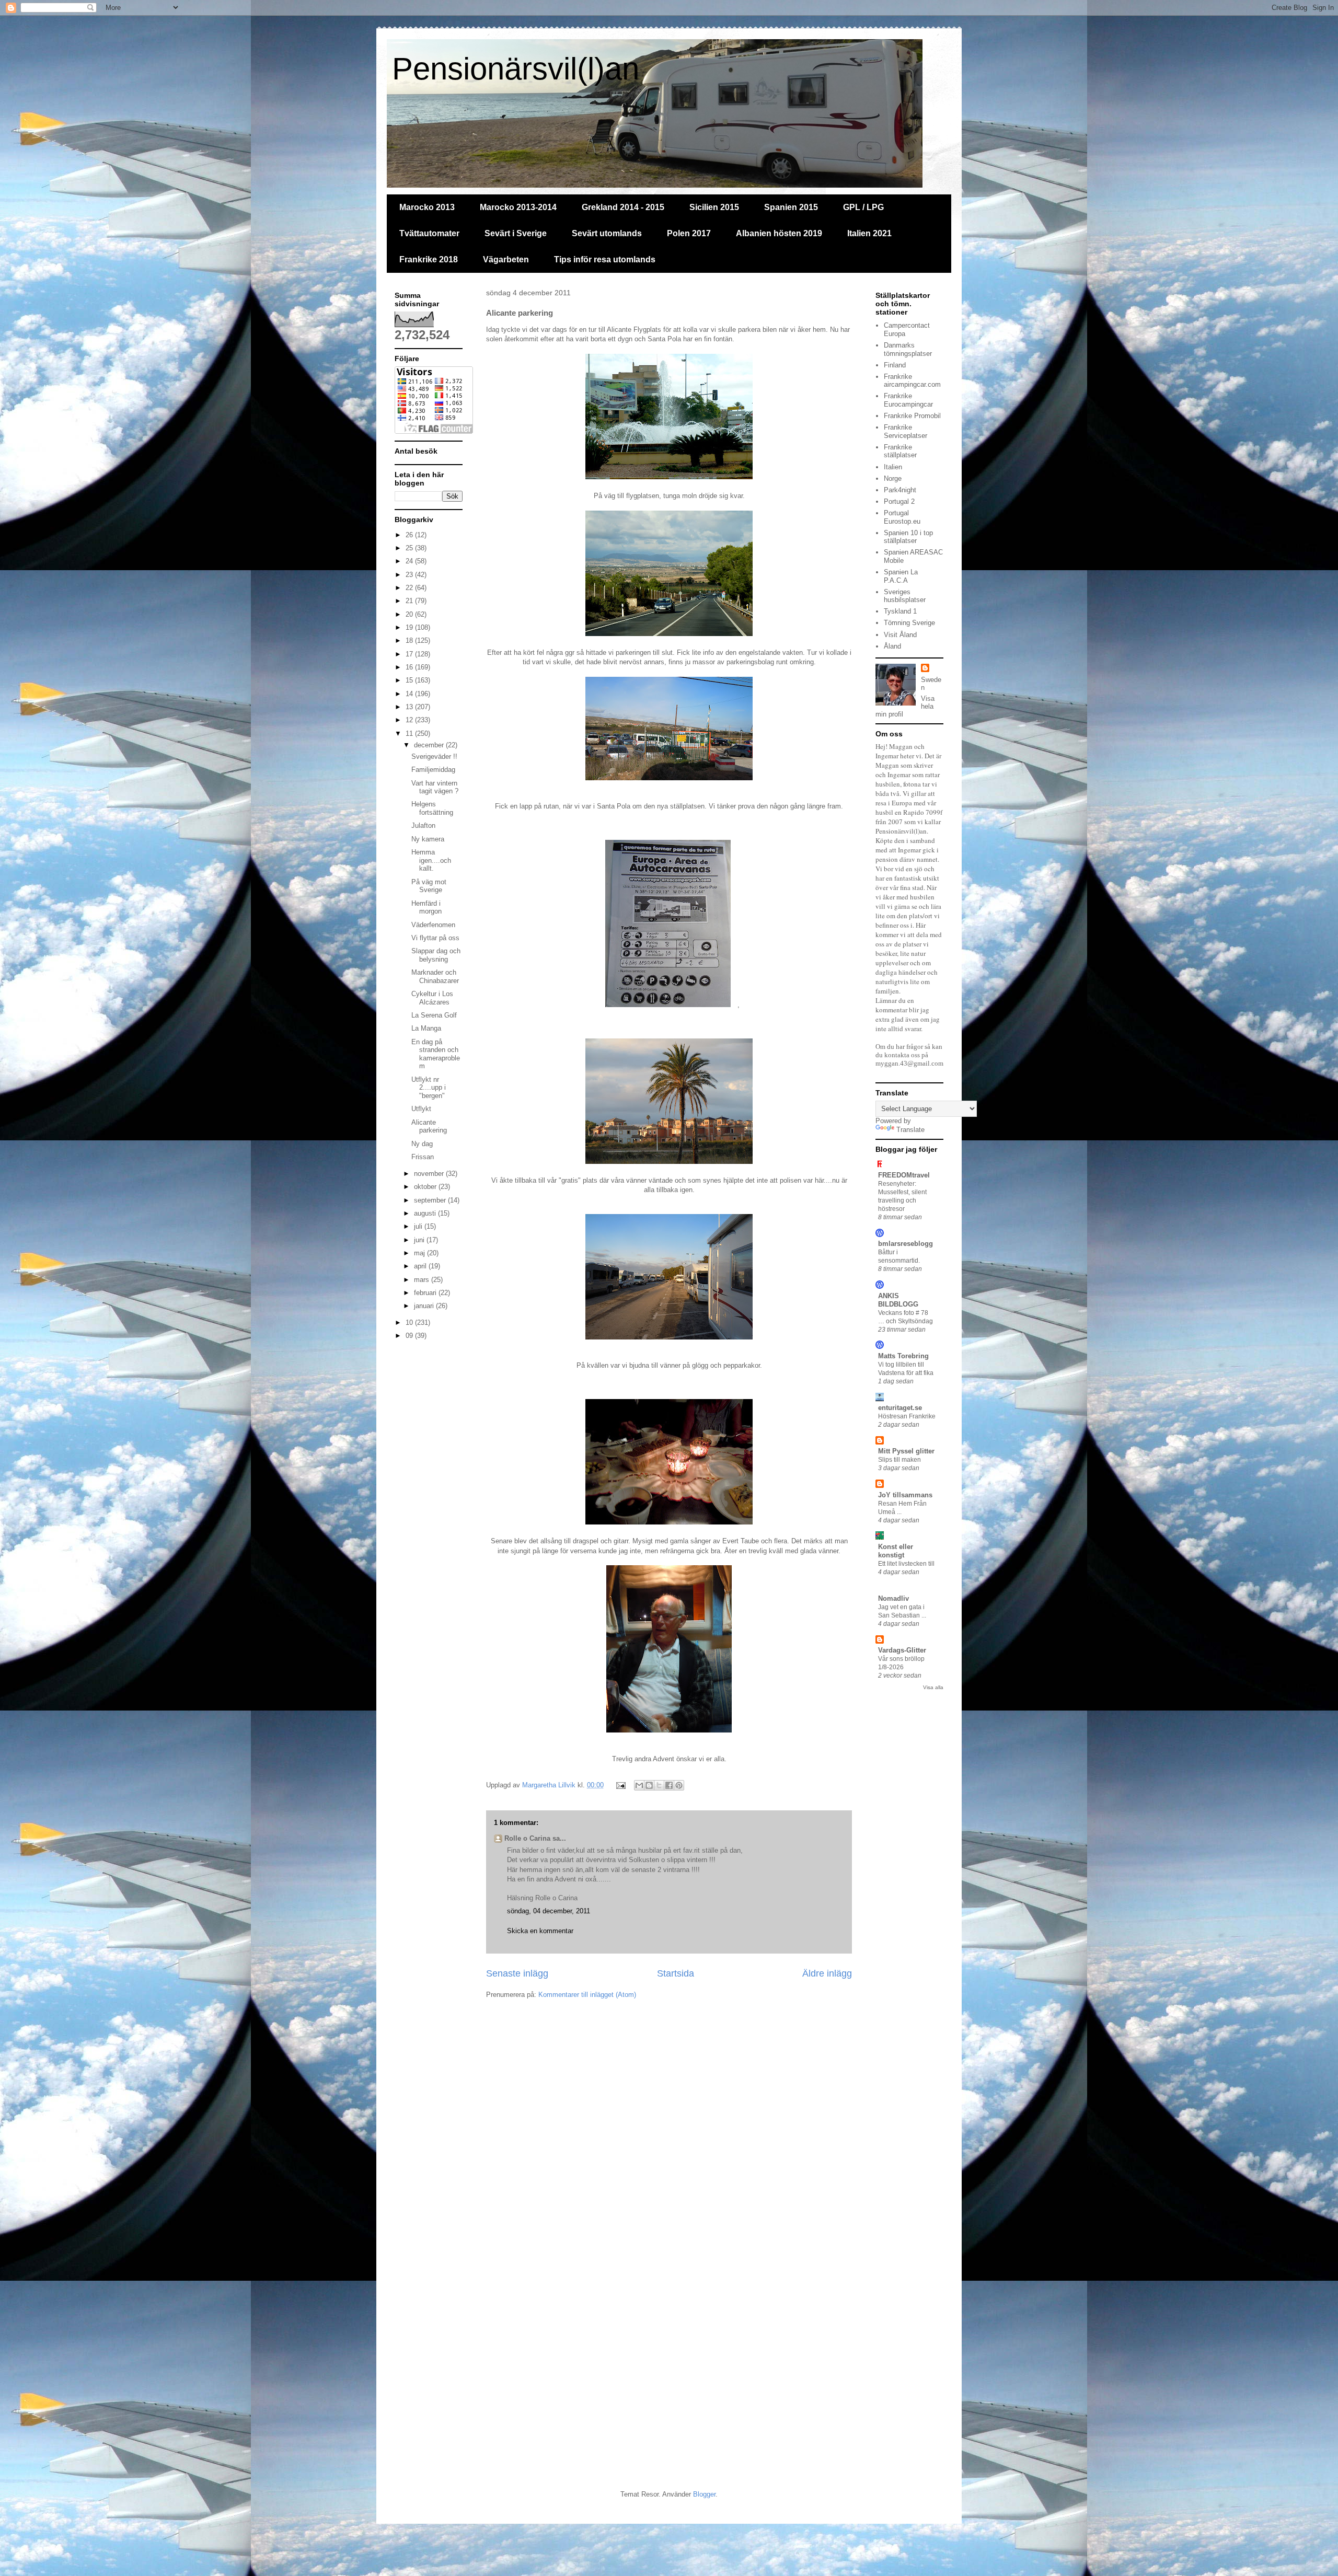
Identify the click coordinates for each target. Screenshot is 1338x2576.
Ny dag (422, 1144)
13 (410, 707)
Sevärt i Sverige (516, 233)
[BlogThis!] (649, 1785)
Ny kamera (428, 839)
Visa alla (933, 1687)
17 (410, 654)
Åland (892, 646)
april (421, 1266)
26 (410, 535)
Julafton (423, 825)
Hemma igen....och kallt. (431, 860)
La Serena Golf (434, 1015)
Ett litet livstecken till (906, 1564)
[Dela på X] (659, 1785)
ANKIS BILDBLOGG (898, 1300)
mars (423, 1280)
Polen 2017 (689, 233)
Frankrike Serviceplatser (906, 431)
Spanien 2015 (791, 207)
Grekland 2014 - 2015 (623, 207)
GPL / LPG (863, 207)
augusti (426, 1213)
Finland (895, 365)
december (430, 745)
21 (410, 601)
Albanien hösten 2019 (779, 233)
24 (410, 561)
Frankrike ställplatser (900, 451)
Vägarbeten (506, 259)
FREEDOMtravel (904, 1175)
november (430, 1174)
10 (410, 1322)
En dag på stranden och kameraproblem (436, 1054)
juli (419, 1226)
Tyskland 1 (900, 611)
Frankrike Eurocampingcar (908, 400)
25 (410, 548)
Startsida (676, 1973)
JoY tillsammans (905, 1495)
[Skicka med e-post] (639, 1785)
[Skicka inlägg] (620, 1785)
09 (410, 1336)
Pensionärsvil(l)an (516, 69)
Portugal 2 (899, 501)
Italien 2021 (869, 233)
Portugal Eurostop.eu (902, 517)
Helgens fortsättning (432, 808)
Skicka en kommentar (540, 1931)
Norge (893, 478)
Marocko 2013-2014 (518, 207)
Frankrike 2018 (429, 259)
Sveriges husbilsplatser (905, 596)
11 (410, 733)
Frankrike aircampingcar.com (912, 381)
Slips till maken (899, 1460)
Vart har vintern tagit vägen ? (435, 787)
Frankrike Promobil (912, 416)
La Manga (426, 1028)
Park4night (900, 490)
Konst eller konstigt (896, 1551)
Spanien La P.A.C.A (901, 576)
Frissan (423, 1157)
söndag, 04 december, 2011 (549, 1911)
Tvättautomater (429, 233)
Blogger (704, 2494)
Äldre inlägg (827, 1973)
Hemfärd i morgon (426, 908)
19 (410, 627)
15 (410, 680)
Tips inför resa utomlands (605, 259)
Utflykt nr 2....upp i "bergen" (429, 1088)
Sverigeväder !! (434, 756)
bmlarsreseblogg (906, 1244)
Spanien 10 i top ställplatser (908, 537)
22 (410, 588)
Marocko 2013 (427, 207)
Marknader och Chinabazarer (435, 977)
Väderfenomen (433, 925)
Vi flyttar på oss (435, 938)
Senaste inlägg (517, 1973)
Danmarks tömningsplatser (908, 349)
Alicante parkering (429, 1127)
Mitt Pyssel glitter (906, 1451)
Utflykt (421, 1109)
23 (410, 575)
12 (410, 720)
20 (410, 614)
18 (410, 640)
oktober (426, 1187)
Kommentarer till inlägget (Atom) (587, 1995)
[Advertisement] (481, 2096)
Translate (910, 1130)
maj (420, 1253)
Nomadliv (893, 1598)
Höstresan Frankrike (907, 1416)
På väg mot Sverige (429, 886)
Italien (893, 467)
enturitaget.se (900, 1408)
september (431, 1200)
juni (420, 1240)
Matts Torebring (903, 1356)
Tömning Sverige (909, 623)
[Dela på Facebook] (669, 1785)
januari (425, 1306)
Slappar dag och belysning (436, 955)
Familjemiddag (433, 770)
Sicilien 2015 (714, 207)
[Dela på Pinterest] (679, 1785)
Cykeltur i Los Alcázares (432, 998)
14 (410, 694)
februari (426, 1293)
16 (410, 667)
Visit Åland (900, 635)
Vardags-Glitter (902, 1650)
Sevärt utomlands (607, 233)
